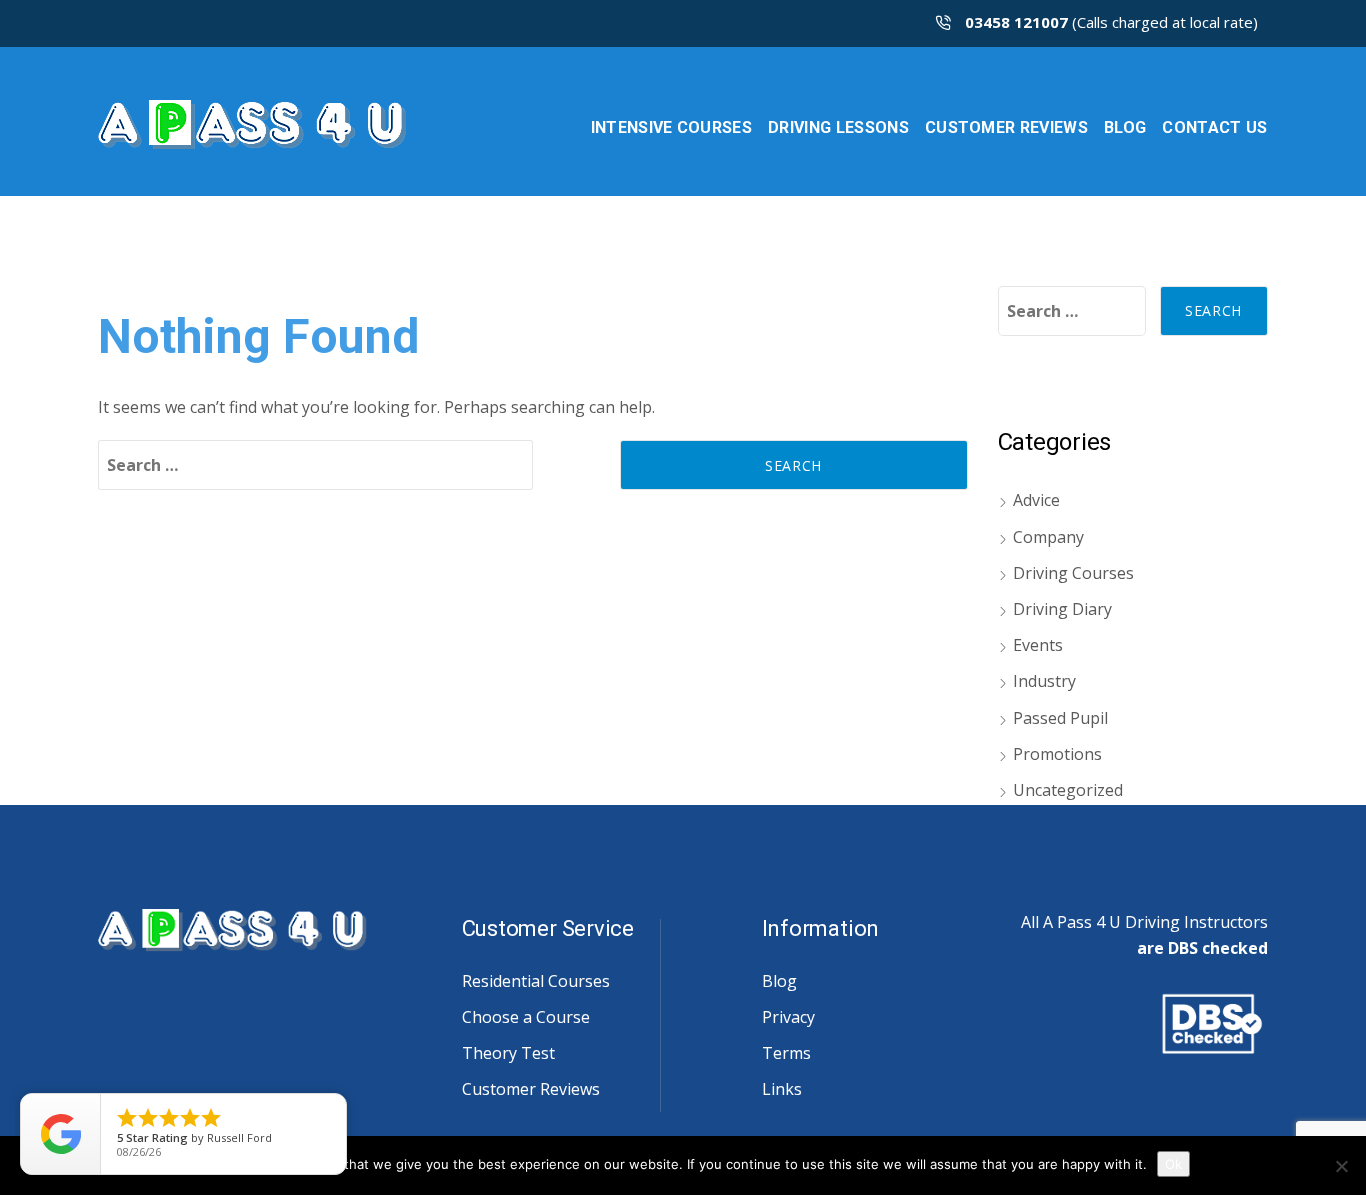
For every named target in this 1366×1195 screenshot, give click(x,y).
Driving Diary (1062, 609)
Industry (1044, 681)
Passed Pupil (1060, 718)
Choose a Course (526, 1017)
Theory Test (508, 1053)
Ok (1173, 1164)
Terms (786, 1053)
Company (1048, 537)
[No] (1341, 1166)
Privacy (788, 1017)
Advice (1036, 500)
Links (782, 1089)
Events (1038, 645)
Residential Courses (536, 981)
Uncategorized (1068, 790)
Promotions (1057, 754)
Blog (779, 981)
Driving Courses (1073, 573)
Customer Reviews (531, 1089)
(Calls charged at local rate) (1111, 22)
